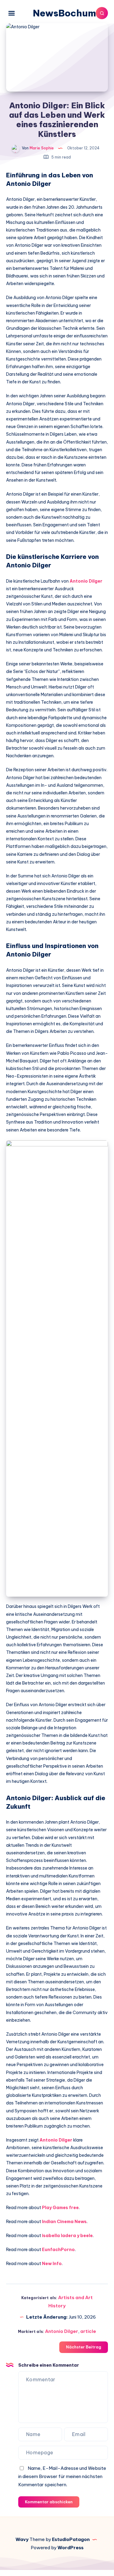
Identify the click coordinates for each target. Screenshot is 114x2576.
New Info (52, 2264)
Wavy (22, 2539)
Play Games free (60, 2208)
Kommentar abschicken (49, 2502)
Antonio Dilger (86, 581)
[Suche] (102, 13)
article (88, 2331)
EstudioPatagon (71, 2539)
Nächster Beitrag (84, 2347)
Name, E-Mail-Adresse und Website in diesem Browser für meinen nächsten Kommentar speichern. (62, 2476)
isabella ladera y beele (67, 2236)
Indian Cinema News (64, 2222)
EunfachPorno (58, 2250)
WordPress (71, 2548)
